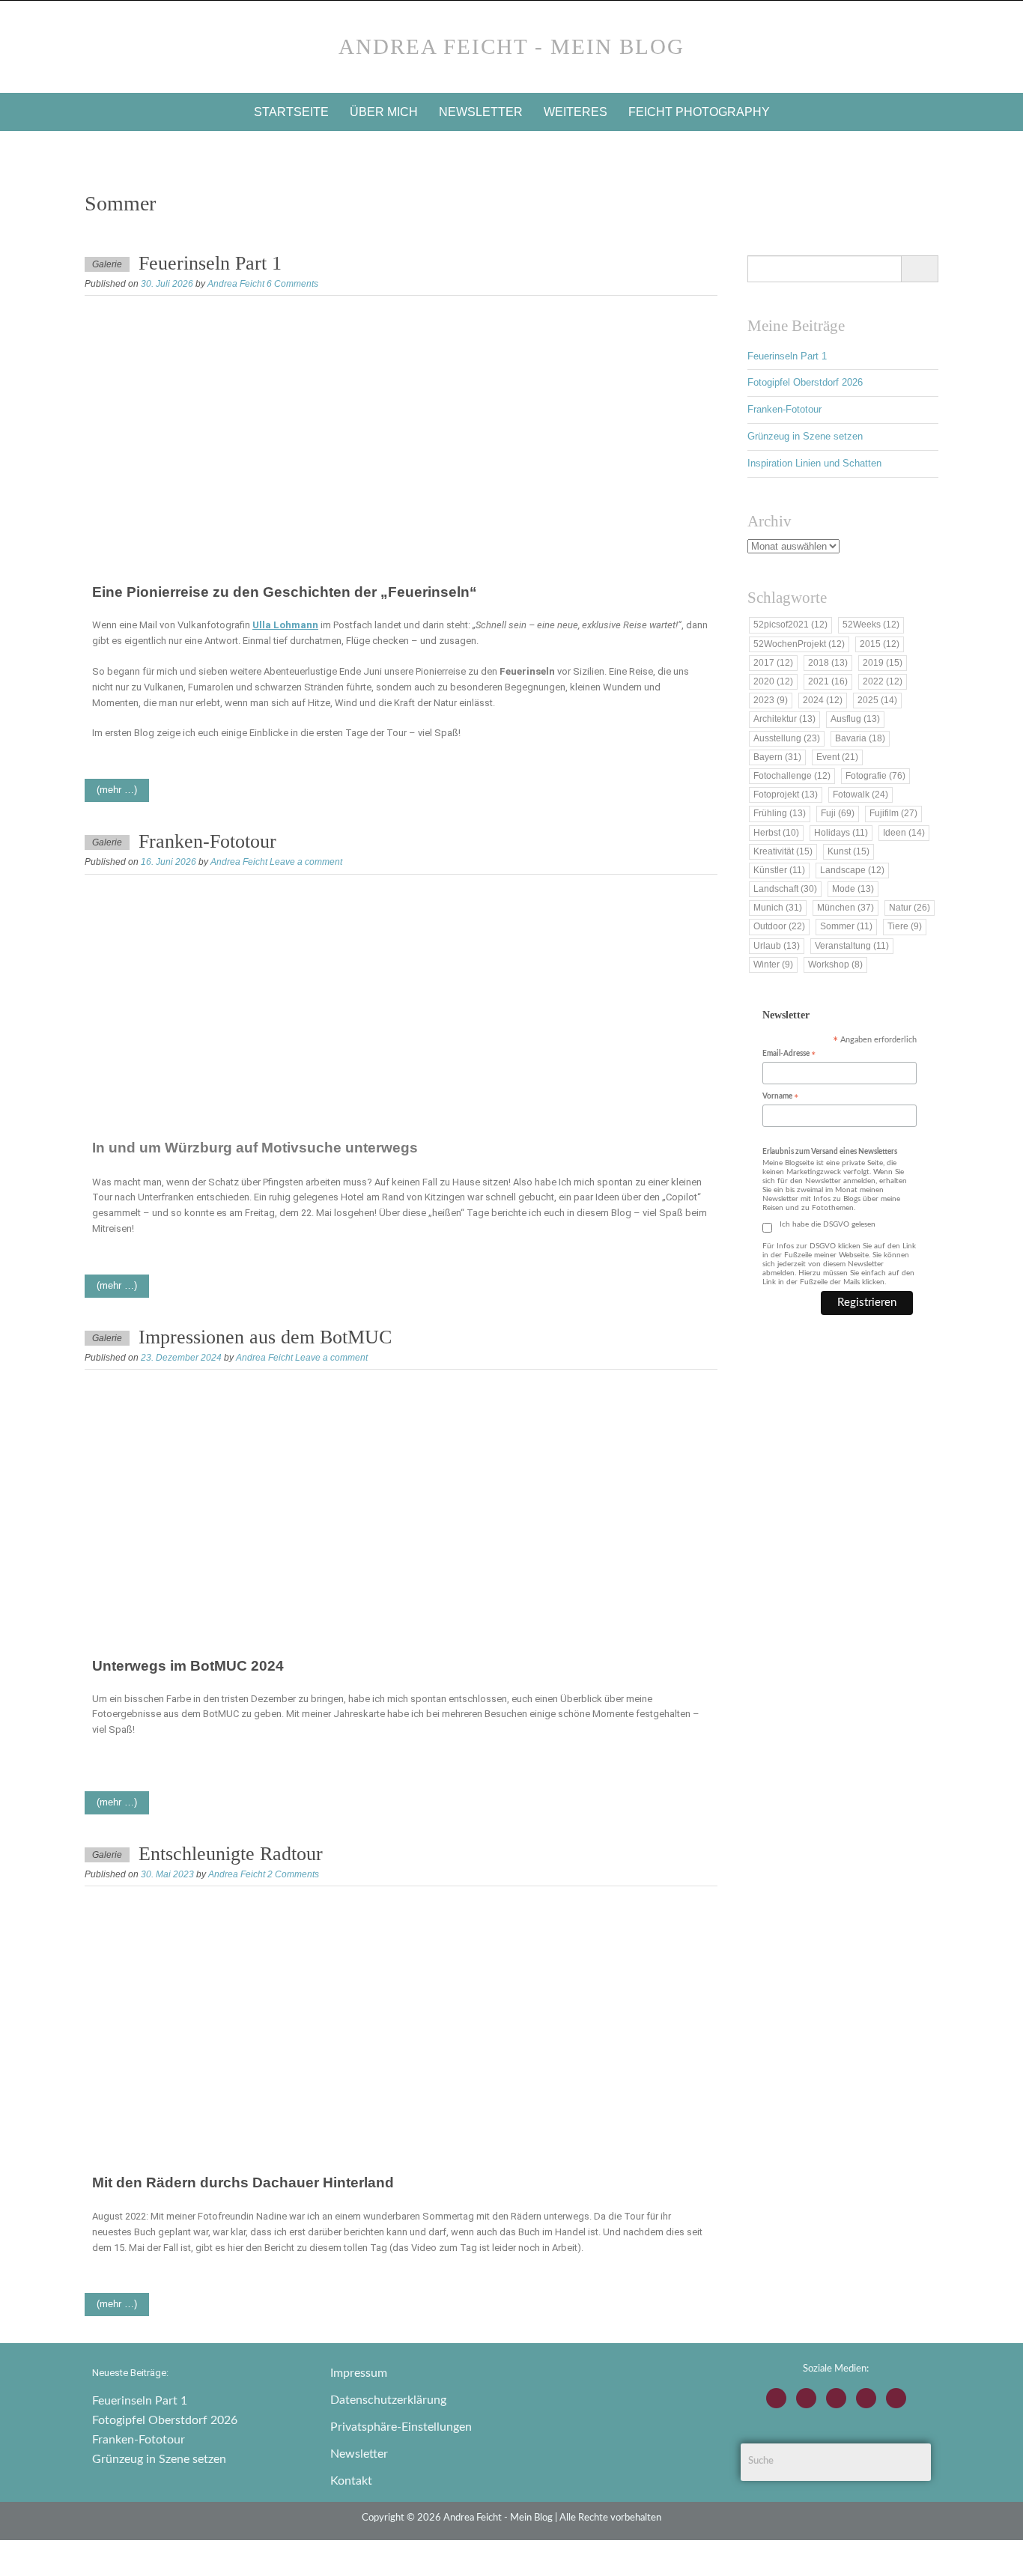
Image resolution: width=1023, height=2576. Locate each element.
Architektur (784, 719)
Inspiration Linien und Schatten (814, 463)
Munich (778, 908)
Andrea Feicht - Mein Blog (511, 46)
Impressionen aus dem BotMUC (265, 1337)
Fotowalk (860, 795)
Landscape (852, 870)
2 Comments (293, 1874)
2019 (883, 663)
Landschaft (785, 889)
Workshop (835, 965)
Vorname (780, 1097)
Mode (853, 889)
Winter (773, 965)
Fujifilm (893, 813)
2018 (828, 663)
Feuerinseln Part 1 (210, 263)
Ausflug (855, 719)
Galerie (107, 264)
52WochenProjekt (799, 644)
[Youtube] (836, 2398)
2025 (877, 700)
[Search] (919, 269)
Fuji (838, 813)
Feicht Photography (699, 112)
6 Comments (292, 284)
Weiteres (576, 112)
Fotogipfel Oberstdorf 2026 (805, 382)
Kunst (849, 851)
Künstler (779, 870)
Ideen (904, 833)
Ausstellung (787, 738)
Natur (910, 908)
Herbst (776, 833)
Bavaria (860, 738)
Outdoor (779, 926)
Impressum (359, 2373)
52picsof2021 (790, 625)
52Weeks (871, 625)
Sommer (846, 926)
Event (837, 757)
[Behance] (866, 2398)
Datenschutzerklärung (388, 2400)
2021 (828, 681)
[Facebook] (806, 2398)
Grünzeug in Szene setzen (805, 436)
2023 (771, 700)
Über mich (384, 112)
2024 (823, 700)
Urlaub (777, 946)
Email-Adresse (789, 1055)
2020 (773, 681)
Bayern (777, 757)
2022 (883, 681)
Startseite (291, 112)
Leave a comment (306, 862)
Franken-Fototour (207, 841)
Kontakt (351, 2481)
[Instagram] (776, 2398)
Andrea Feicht (236, 284)
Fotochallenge (792, 776)
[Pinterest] (896, 2398)
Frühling (780, 813)
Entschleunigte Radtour (231, 1854)
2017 (773, 663)
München (846, 908)
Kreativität (783, 851)
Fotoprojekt (786, 795)
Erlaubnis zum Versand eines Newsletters (830, 1152)
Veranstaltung (852, 946)
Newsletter (481, 112)
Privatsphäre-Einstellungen (401, 2427)
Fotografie (875, 776)
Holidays (841, 833)
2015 (880, 644)
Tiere (905, 926)
